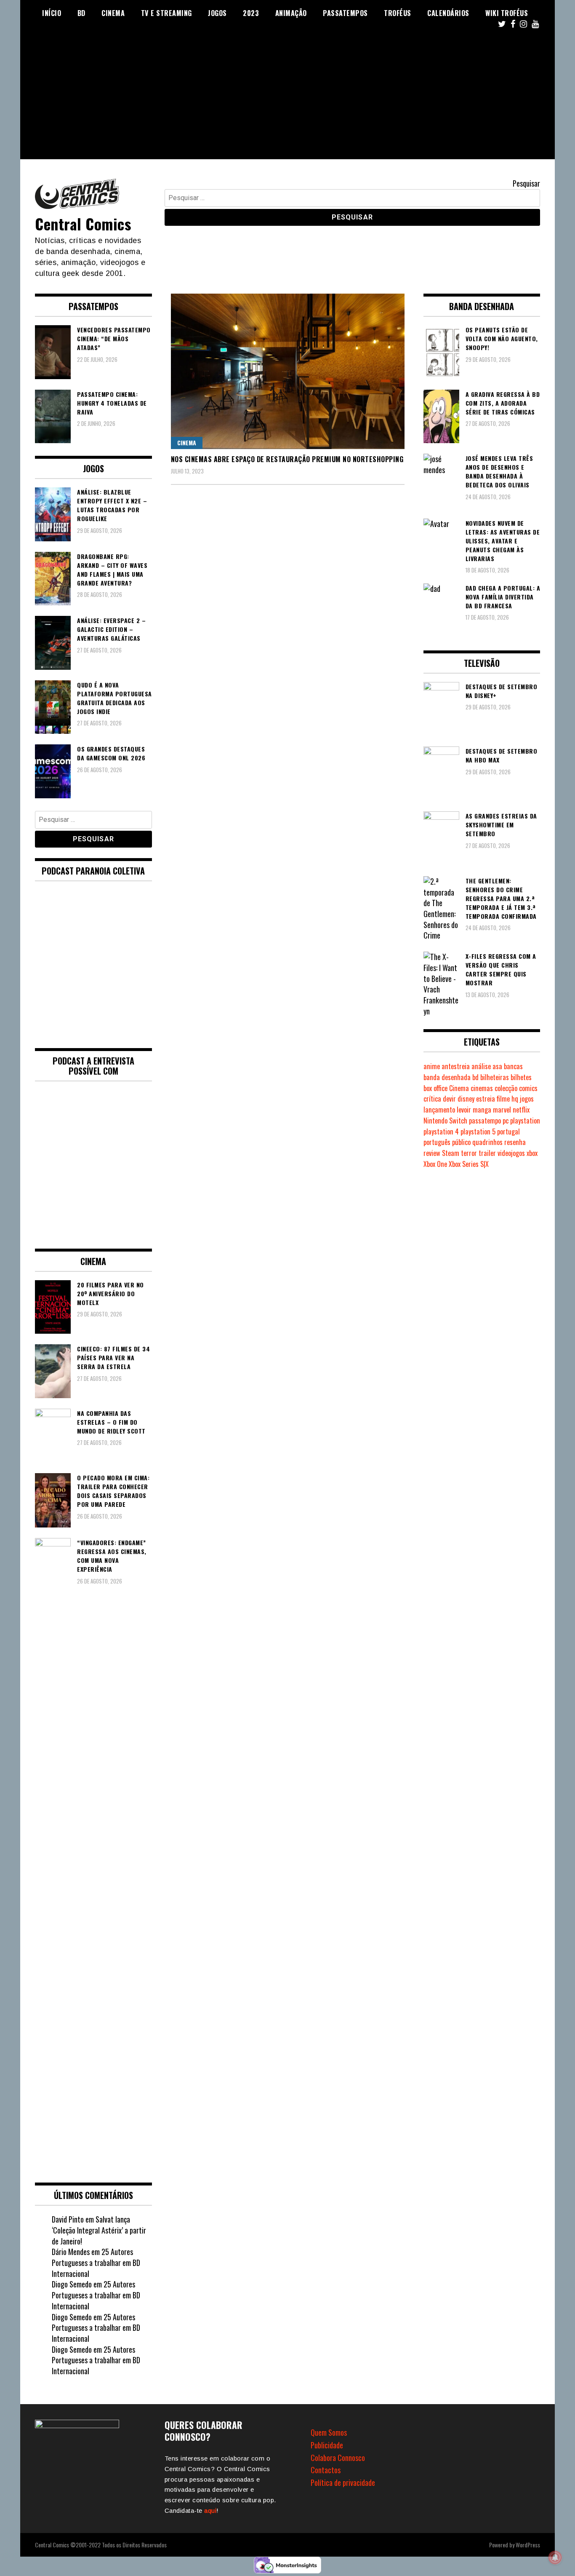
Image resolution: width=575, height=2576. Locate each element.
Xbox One (435, 1164)
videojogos (511, 1153)
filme (503, 1099)
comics (528, 1088)
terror (469, 1153)
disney (466, 1099)
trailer (487, 1153)
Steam (451, 1153)
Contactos (326, 2470)
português (437, 1142)
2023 (251, 13)
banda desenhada (447, 1077)
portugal (508, 1132)
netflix (521, 1110)
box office (435, 1088)
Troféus (398, 13)
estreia (486, 1099)
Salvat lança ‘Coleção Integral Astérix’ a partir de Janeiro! (99, 2230)
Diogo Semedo (72, 2284)
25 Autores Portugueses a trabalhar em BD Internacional (96, 2262)
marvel (502, 1110)
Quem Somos (329, 2432)
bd (475, 1077)
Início (52, 13)
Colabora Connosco (338, 2458)
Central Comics (83, 223)
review (432, 1153)
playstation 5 (478, 1132)
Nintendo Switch (445, 1121)
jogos (527, 1099)
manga (482, 1110)
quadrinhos (487, 1142)
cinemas (482, 1088)
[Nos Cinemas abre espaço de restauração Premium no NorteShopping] (288, 371)
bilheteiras (495, 1077)
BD (81, 13)
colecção (506, 1088)
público (461, 1142)
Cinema (113, 13)
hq (515, 1099)
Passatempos (345, 13)
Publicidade (327, 2445)
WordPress (528, 2545)
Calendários (448, 13)
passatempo (485, 1121)
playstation (525, 1121)
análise (481, 1066)
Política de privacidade (343, 2482)
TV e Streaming (166, 13)
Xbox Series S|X (469, 1164)
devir (449, 1099)
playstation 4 (441, 1132)
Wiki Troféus (507, 13)
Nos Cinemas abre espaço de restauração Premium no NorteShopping (287, 459)
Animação (291, 13)
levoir (464, 1110)
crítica (432, 1099)
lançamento (439, 1110)
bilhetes (521, 1077)
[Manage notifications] (555, 2557)
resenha (515, 1142)
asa (497, 1066)
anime (432, 1066)
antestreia (456, 1066)
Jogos (217, 13)
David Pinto (68, 2219)
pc (506, 1121)
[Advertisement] (287, 100)
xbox (532, 1153)
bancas (513, 1066)
